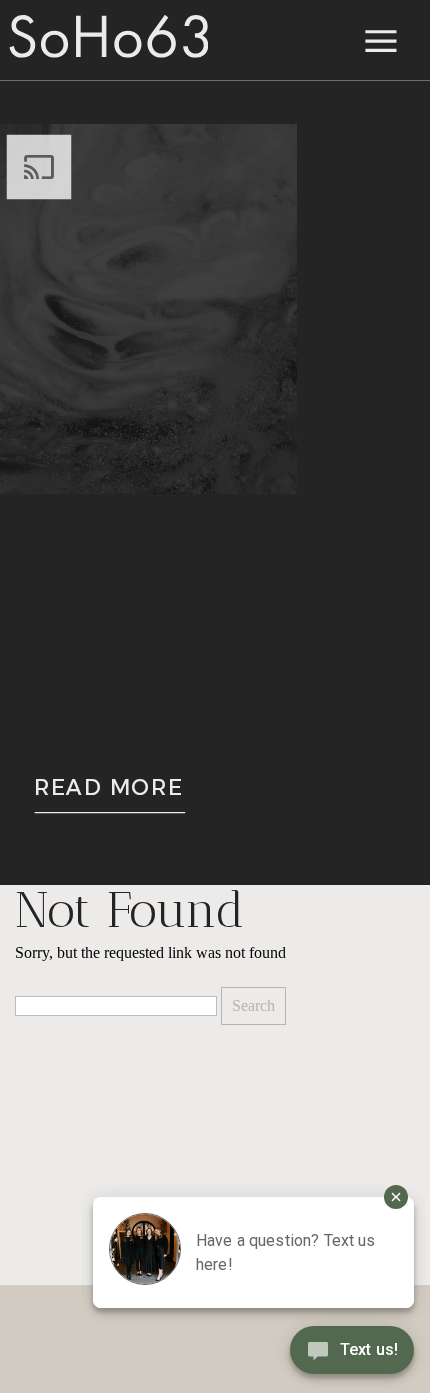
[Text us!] (352, 1353)
